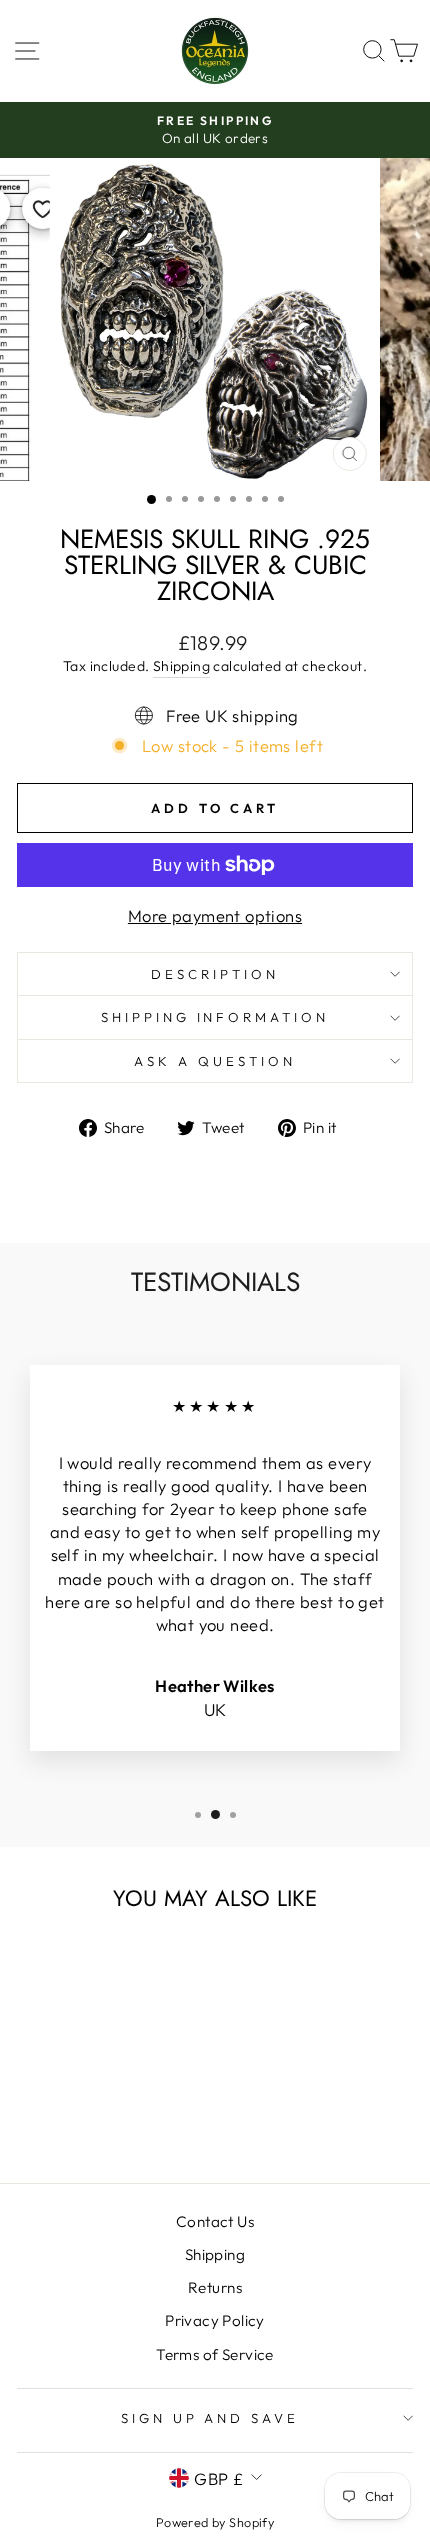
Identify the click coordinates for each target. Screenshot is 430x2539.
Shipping (181, 666)
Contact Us (215, 2221)
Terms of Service (215, 2354)
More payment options (215, 915)
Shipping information (215, 1017)
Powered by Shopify (215, 2522)
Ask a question (215, 1061)
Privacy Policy (215, 2320)
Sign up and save (210, 2418)
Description (215, 974)
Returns (215, 2287)
